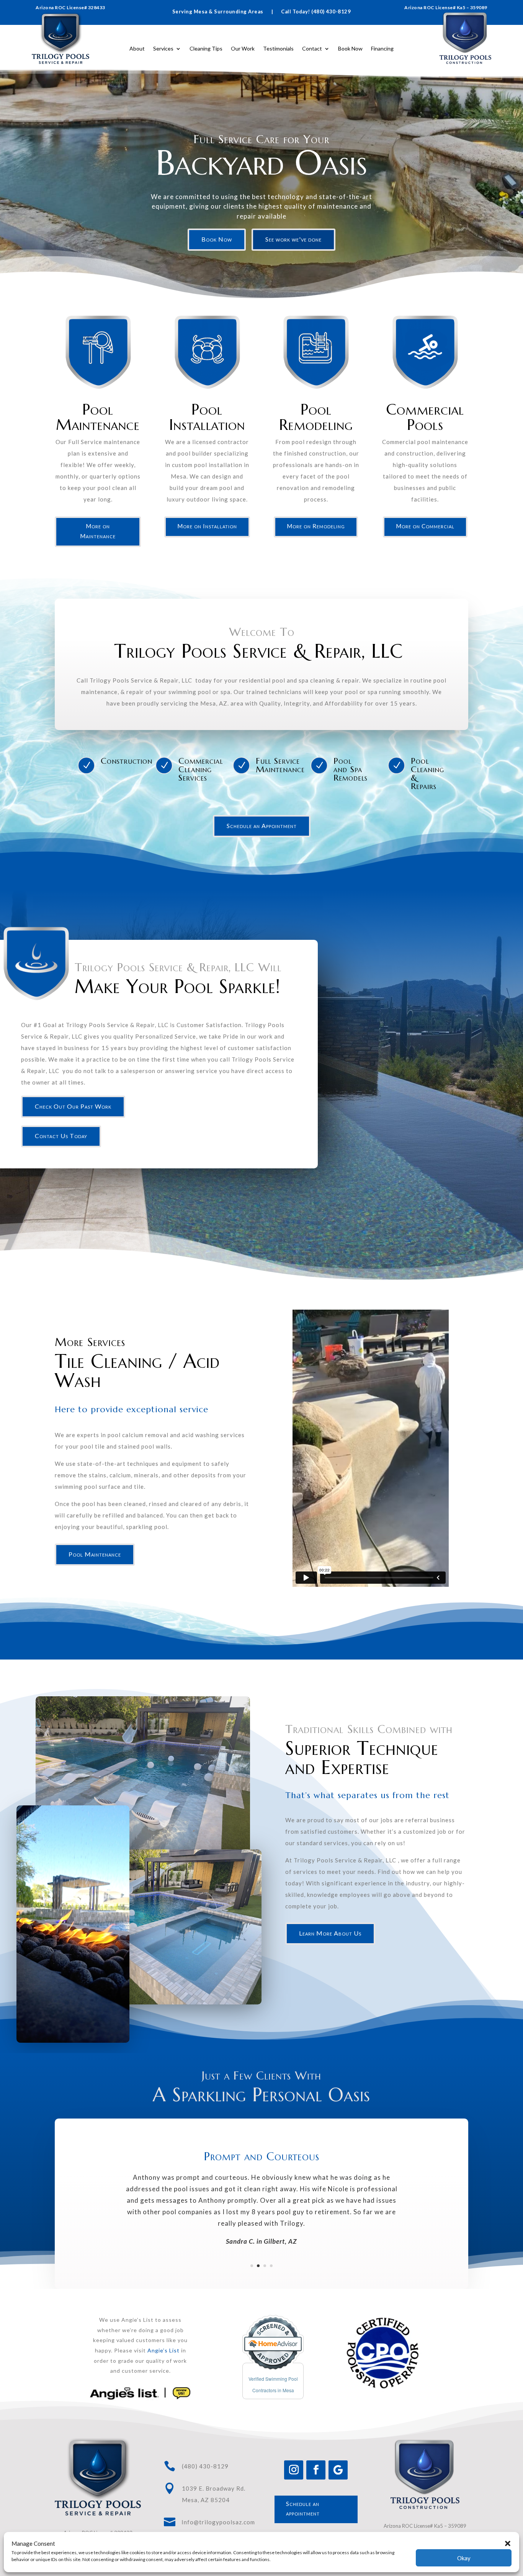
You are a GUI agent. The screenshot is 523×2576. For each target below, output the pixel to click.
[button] (508, 2543)
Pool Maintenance (95, 1554)
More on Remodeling (316, 526)
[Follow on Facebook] (316, 2470)
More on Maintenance (98, 531)
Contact (312, 48)
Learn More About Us (330, 1933)
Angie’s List (163, 2350)
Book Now (350, 48)
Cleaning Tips (206, 48)
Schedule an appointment (303, 2509)
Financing (382, 48)
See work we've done (293, 239)
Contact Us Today (61, 1136)
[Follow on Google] (338, 2470)
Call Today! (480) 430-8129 (316, 11)
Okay (464, 2558)
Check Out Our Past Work (73, 1106)
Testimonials (278, 48)
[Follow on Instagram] (294, 2470)
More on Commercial (425, 526)
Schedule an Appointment (262, 826)
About (137, 48)
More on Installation (207, 526)
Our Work (243, 48)
